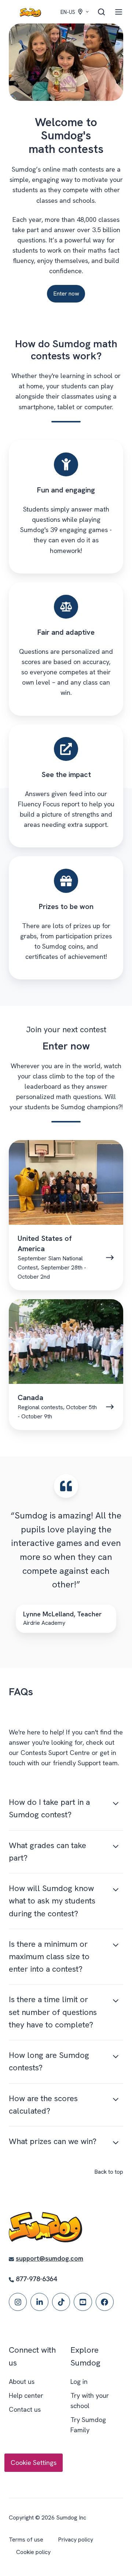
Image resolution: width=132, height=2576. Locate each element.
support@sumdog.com (49, 2258)
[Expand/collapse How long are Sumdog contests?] (116, 2056)
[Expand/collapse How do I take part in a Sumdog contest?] (116, 1803)
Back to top (109, 2172)
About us (22, 2381)
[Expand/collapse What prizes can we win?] (116, 2143)
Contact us (25, 2409)
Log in (79, 2381)
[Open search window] (101, 12)
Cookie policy (33, 2552)
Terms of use (26, 2540)
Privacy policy (76, 2540)
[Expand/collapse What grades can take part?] (116, 1847)
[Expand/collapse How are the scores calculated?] (116, 2100)
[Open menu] (119, 12)
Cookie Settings (34, 2463)
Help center (26, 2395)
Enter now (66, 294)
